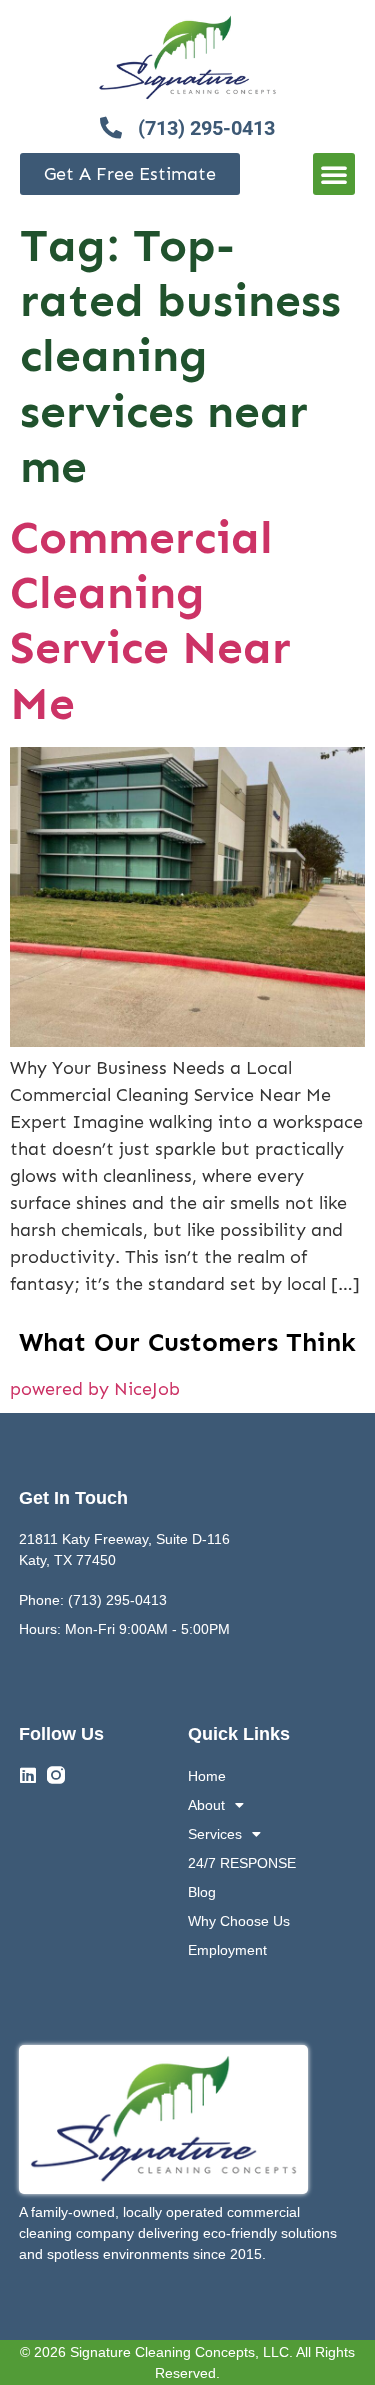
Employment (227, 1950)
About (206, 1805)
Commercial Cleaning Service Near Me (150, 620)
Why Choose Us (239, 1921)
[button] (334, 174)
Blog (202, 1892)
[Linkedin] (28, 1775)
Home (207, 1776)
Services (215, 1834)
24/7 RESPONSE (242, 1863)
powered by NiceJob (95, 1389)
